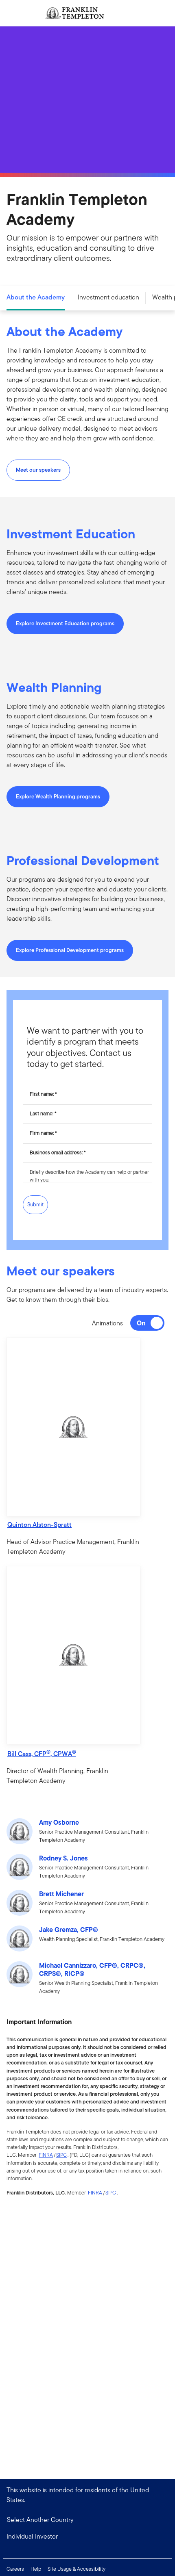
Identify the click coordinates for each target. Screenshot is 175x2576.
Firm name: (42, 1133)
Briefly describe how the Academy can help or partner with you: (89, 1176)
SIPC (61, 2155)
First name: (42, 1094)
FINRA (46, 2155)
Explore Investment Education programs (65, 623)
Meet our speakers (38, 470)
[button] (73, 1427)
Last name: (42, 1113)
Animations (107, 1323)
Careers (15, 2569)
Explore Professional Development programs (70, 950)
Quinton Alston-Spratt (39, 1525)
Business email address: (56, 1152)
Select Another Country (40, 2520)
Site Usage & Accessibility (77, 2569)
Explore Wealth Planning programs (58, 797)
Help (36, 2569)
